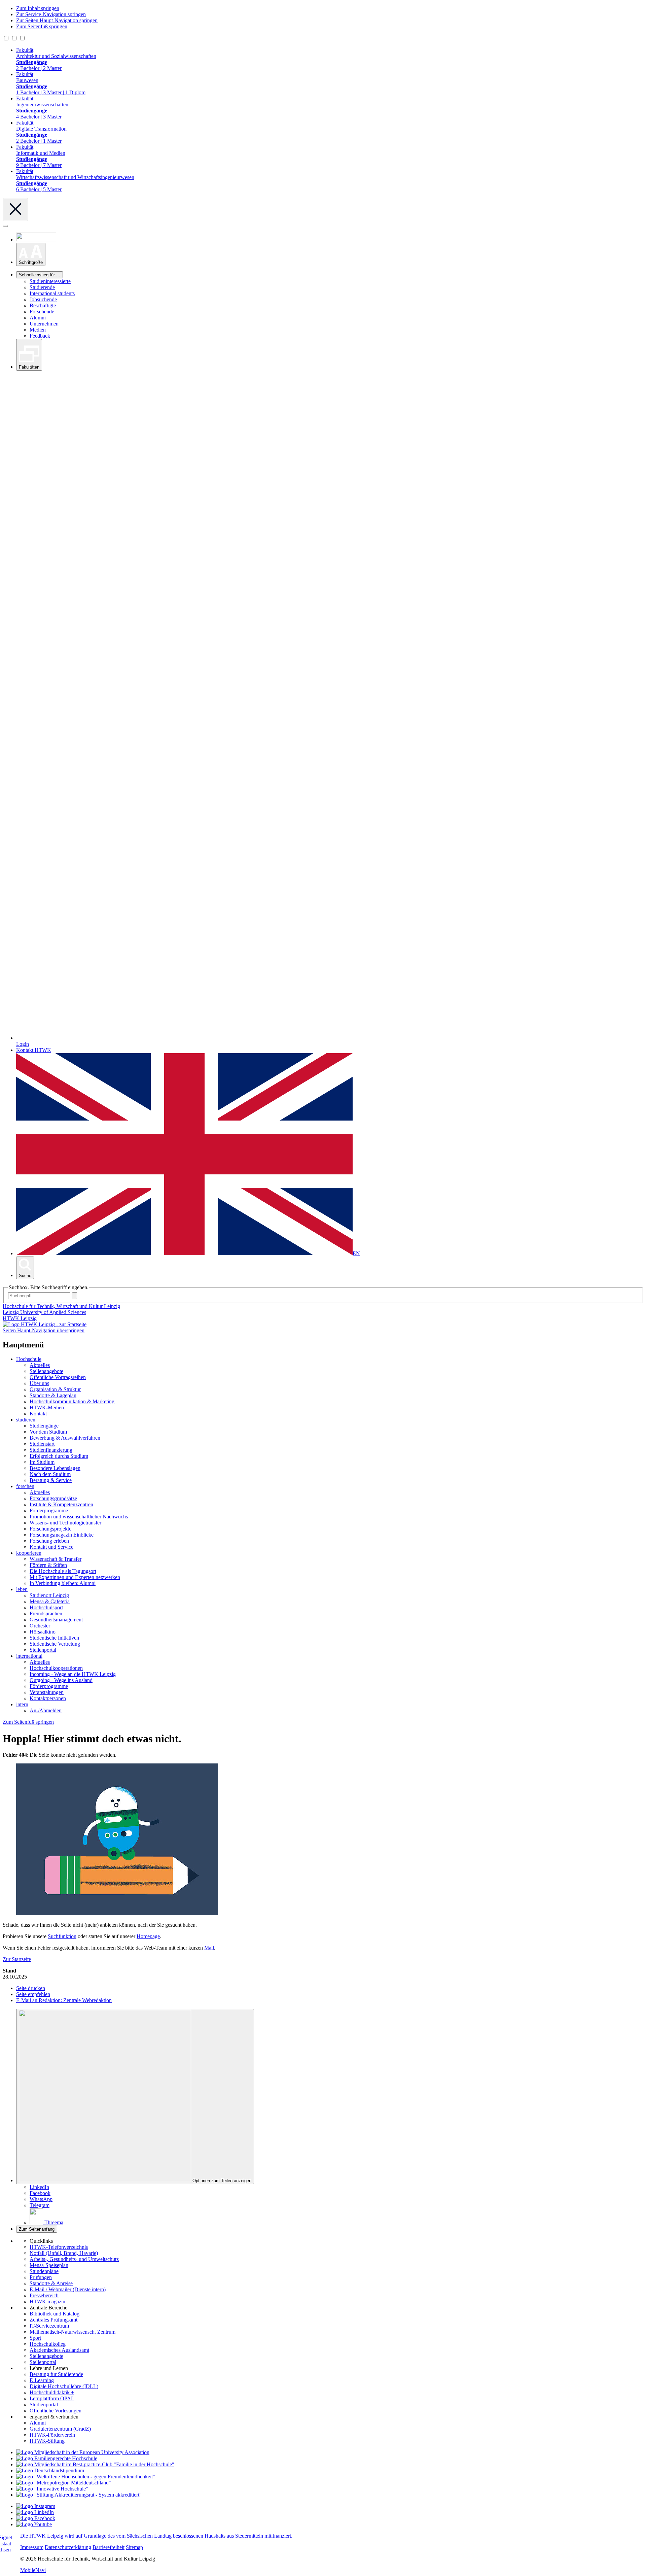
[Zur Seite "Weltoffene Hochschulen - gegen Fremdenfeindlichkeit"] (86, 2477)
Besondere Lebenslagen (55, 1468)
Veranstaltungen (47, 1692)
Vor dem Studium (48, 1432)
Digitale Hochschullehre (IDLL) (64, 2386)
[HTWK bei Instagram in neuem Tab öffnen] (36, 2506)
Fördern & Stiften (48, 1565)
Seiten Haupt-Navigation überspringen (44, 1330)
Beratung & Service (51, 1480)
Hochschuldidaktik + (52, 2392)
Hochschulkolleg (48, 2344)
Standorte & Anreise (51, 2283)
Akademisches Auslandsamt (59, 2350)
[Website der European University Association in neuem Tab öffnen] (83, 2452)
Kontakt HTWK (34, 1050)
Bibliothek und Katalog (55, 2314)
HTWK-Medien (47, 1407)
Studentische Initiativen (54, 1638)
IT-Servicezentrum (49, 2326)
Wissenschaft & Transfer (56, 1559)
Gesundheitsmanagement (56, 1620)
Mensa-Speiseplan (49, 2265)
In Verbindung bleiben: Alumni (63, 1583)
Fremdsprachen (46, 1613)
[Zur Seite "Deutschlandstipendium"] (50, 2470)
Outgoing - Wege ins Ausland (61, 1680)
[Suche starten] (74, 1296)
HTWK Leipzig (20, 1318)
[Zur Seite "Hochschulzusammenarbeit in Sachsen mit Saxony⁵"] (52, 2489)
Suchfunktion (62, 1936)
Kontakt (38, 1414)
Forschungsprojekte (50, 1529)
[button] (31, 254)
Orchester (40, 1626)
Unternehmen (44, 324)
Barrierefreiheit (109, 2547)
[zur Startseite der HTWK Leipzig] (45, 1324)
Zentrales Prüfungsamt (53, 2320)
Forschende (42, 312)
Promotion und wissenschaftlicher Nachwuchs (79, 1517)
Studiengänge (44, 1426)
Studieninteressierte (50, 281)
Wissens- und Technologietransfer (65, 1523)
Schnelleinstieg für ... (40, 275)
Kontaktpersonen (48, 1698)
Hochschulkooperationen (56, 1668)
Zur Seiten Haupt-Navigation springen (57, 20)
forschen (25, 1486)
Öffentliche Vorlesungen (56, 2411)
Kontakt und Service (51, 1547)
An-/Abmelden (46, 1710)
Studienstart (42, 1444)
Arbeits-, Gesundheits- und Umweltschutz (74, 2259)
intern (22, 1704)
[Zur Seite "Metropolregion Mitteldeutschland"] (64, 2483)
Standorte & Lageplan (53, 1395)
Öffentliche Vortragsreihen (58, 1377)
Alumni (38, 318)
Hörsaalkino (43, 1632)
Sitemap (134, 2547)
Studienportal (44, 2405)
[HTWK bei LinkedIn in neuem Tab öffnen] (35, 2512)
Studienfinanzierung (51, 1450)
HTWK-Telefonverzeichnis (59, 2247)
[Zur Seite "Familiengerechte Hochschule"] (57, 2458)
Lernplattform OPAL (52, 2398)
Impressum (32, 2547)
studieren (26, 1420)
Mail (209, 1948)
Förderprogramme (49, 1510)
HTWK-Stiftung (47, 2441)
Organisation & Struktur (55, 1389)
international (29, 1656)
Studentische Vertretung (55, 1644)
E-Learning (42, 2380)
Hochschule (29, 1359)
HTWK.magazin (47, 2302)
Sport (35, 2338)
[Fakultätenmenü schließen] (15, 210)
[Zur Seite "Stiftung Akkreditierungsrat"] (79, 2495)
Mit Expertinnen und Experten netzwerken (75, 1577)
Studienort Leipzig (49, 1595)
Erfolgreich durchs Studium (59, 1456)
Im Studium (42, 1462)
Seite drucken (31, 1988)
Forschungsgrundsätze (53, 1498)
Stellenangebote (46, 1371)
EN (356, 1253)
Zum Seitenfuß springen (42, 26)
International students (52, 293)
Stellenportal (43, 1650)
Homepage (148, 1936)
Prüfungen (41, 2277)
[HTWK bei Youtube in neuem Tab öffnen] (34, 2524)
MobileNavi (33, 2570)
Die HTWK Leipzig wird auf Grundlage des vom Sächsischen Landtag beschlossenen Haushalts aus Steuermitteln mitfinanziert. (156, 2536)
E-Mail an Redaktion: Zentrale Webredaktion (64, 2000)
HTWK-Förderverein (52, 2435)
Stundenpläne (44, 2271)
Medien (38, 330)
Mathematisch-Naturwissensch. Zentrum (73, 2332)
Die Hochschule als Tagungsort (63, 1571)
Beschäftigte (43, 305)
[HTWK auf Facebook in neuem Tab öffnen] (36, 2518)
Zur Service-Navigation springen (51, 14)
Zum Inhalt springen (38, 8)
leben (22, 1589)
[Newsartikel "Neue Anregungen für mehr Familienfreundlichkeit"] (95, 2464)
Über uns (39, 1383)
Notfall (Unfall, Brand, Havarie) (64, 2253)
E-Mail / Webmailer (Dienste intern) (68, 2289)
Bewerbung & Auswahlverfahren (65, 1438)
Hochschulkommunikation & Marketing (72, 1401)
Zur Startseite (17, 1959)
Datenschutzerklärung (68, 2547)
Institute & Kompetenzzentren (61, 1504)
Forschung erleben (49, 1541)
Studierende (42, 287)
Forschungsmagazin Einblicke (62, 1535)
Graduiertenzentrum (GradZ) (60, 2429)
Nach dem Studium (50, 1474)
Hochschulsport (46, 1607)
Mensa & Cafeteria (50, 1601)
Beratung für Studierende (56, 2374)
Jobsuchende (43, 299)
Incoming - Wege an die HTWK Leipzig (73, 1674)
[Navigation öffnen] (5, 226)
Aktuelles (40, 1365)
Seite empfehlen (33, 1994)
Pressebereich (44, 2295)
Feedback (40, 336)
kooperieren (29, 1553)
